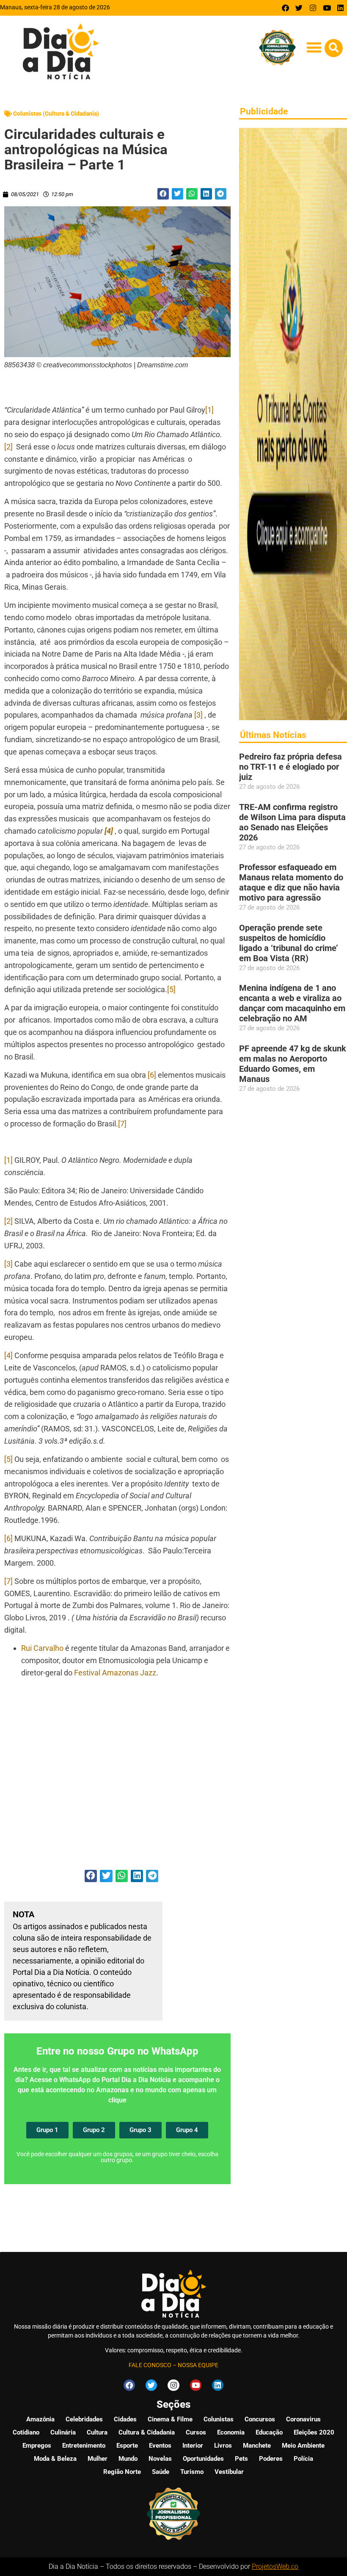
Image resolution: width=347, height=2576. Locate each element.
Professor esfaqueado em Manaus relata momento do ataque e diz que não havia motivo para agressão (291, 882)
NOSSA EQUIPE (198, 2365)
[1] (209, 410)
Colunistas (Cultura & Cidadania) (56, 114)
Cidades (125, 2419)
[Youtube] (327, 8)
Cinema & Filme (170, 2419)
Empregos (37, 2446)
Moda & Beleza (55, 2459)
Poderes (271, 2459)
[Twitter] (299, 8)
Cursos (196, 2432)
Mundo (128, 2459)
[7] (122, 1124)
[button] (314, 47)
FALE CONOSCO (150, 2365)
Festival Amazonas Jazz (115, 1673)
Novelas (160, 2459)
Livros (223, 2446)
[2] (8, 447)
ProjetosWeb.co (275, 2566)
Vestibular (229, 2472)
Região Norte (122, 2472)
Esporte (127, 2446)
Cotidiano (26, 2432)
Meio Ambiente (303, 2446)
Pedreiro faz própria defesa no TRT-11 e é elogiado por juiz (291, 767)
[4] (8, 1355)
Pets (241, 2459)
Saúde (161, 2472)
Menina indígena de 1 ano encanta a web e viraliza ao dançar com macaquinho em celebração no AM (292, 1003)
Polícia (303, 2459)
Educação (269, 2432)
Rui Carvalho (42, 1648)
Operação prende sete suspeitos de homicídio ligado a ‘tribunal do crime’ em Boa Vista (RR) (289, 943)
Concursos (260, 2419)
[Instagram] (313, 8)
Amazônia (40, 2419)
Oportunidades (203, 2459)
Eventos (160, 2446)
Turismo (192, 2472)
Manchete (257, 2446)
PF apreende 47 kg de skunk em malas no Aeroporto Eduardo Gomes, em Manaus (293, 1064)
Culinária (63, 2432)
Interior (193, 2446)
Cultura (97, 2432)
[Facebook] (285, 8)
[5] (171, 989)
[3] (198, 715)
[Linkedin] (340, 8)
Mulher (98, 2459)
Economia (231, 2432)
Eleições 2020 (314, 2432)
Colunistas (219, 2419)
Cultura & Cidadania (147, 2432)
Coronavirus (303, 2419)
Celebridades (84, 2419)
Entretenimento (84, 2446)
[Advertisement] (117, 1775)
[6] (152, 1075)
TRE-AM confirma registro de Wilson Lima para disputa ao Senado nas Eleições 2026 (292, 822)
